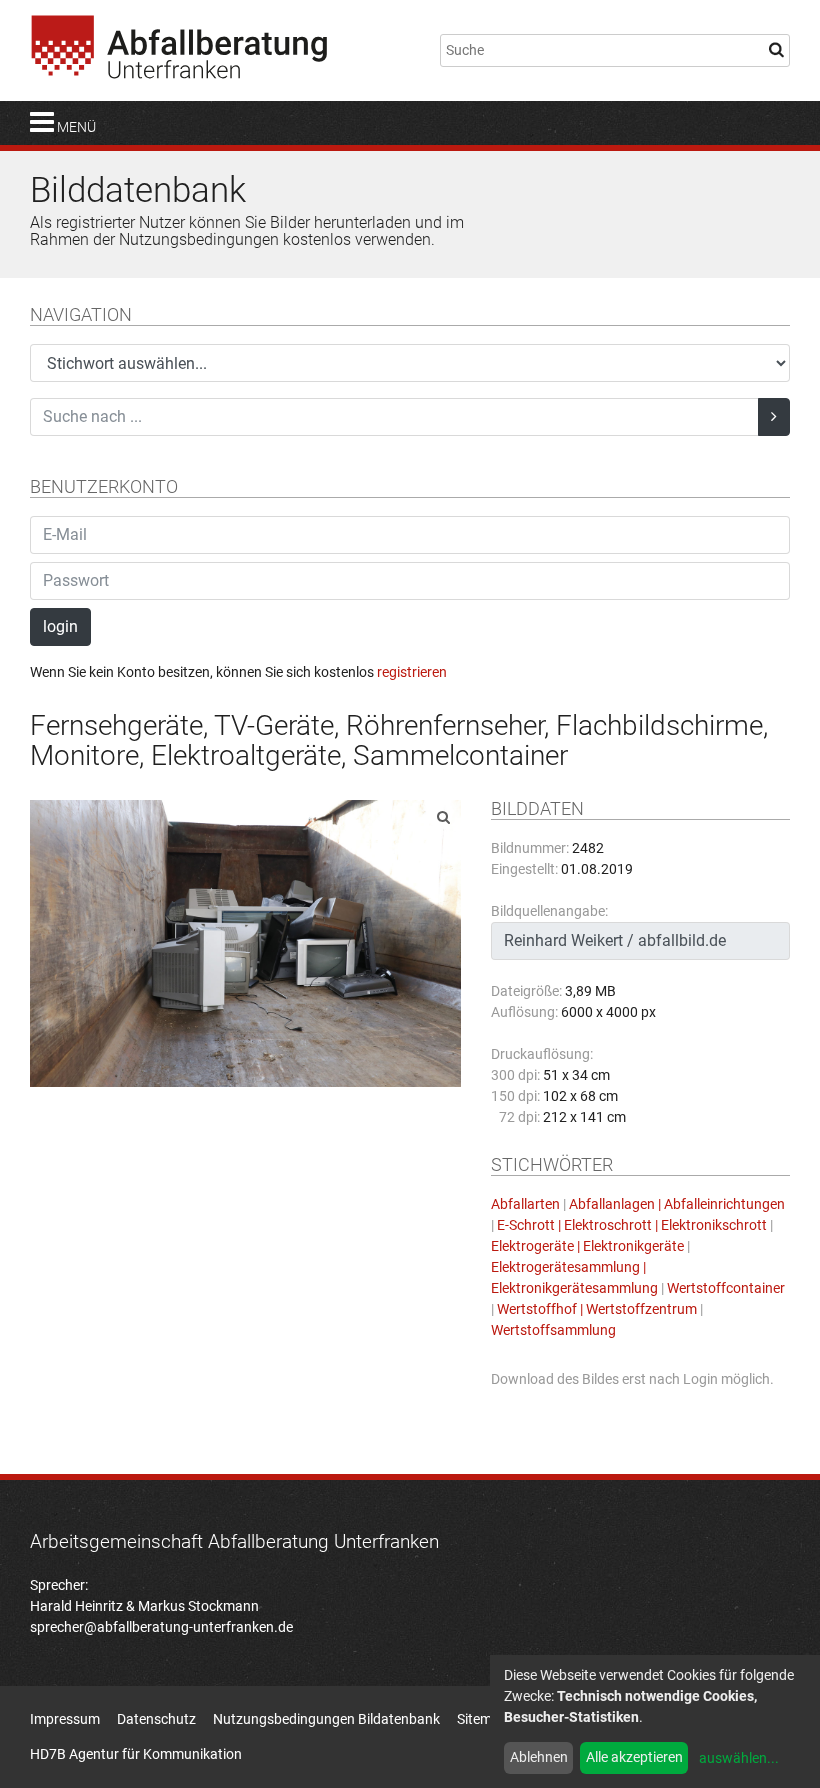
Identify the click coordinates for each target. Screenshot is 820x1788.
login (60, 626)
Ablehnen (539, 1757)
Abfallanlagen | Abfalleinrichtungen (677, 1204)
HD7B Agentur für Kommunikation (136, 1754)
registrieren (412, 672)
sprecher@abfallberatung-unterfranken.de (161, 1627)
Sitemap (482, 1719)
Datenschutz (156, 1719)
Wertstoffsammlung (553, 1330)
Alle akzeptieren (634, 1757)
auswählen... (739, 1758)
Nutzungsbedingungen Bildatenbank (326, 1719)
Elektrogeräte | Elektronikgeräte (587, 1246)
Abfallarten (525, 1204)
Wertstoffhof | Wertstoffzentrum (597, 1309)
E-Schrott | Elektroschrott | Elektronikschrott (632, 1225)
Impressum (65, 1719)
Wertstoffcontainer (726, 1288)
